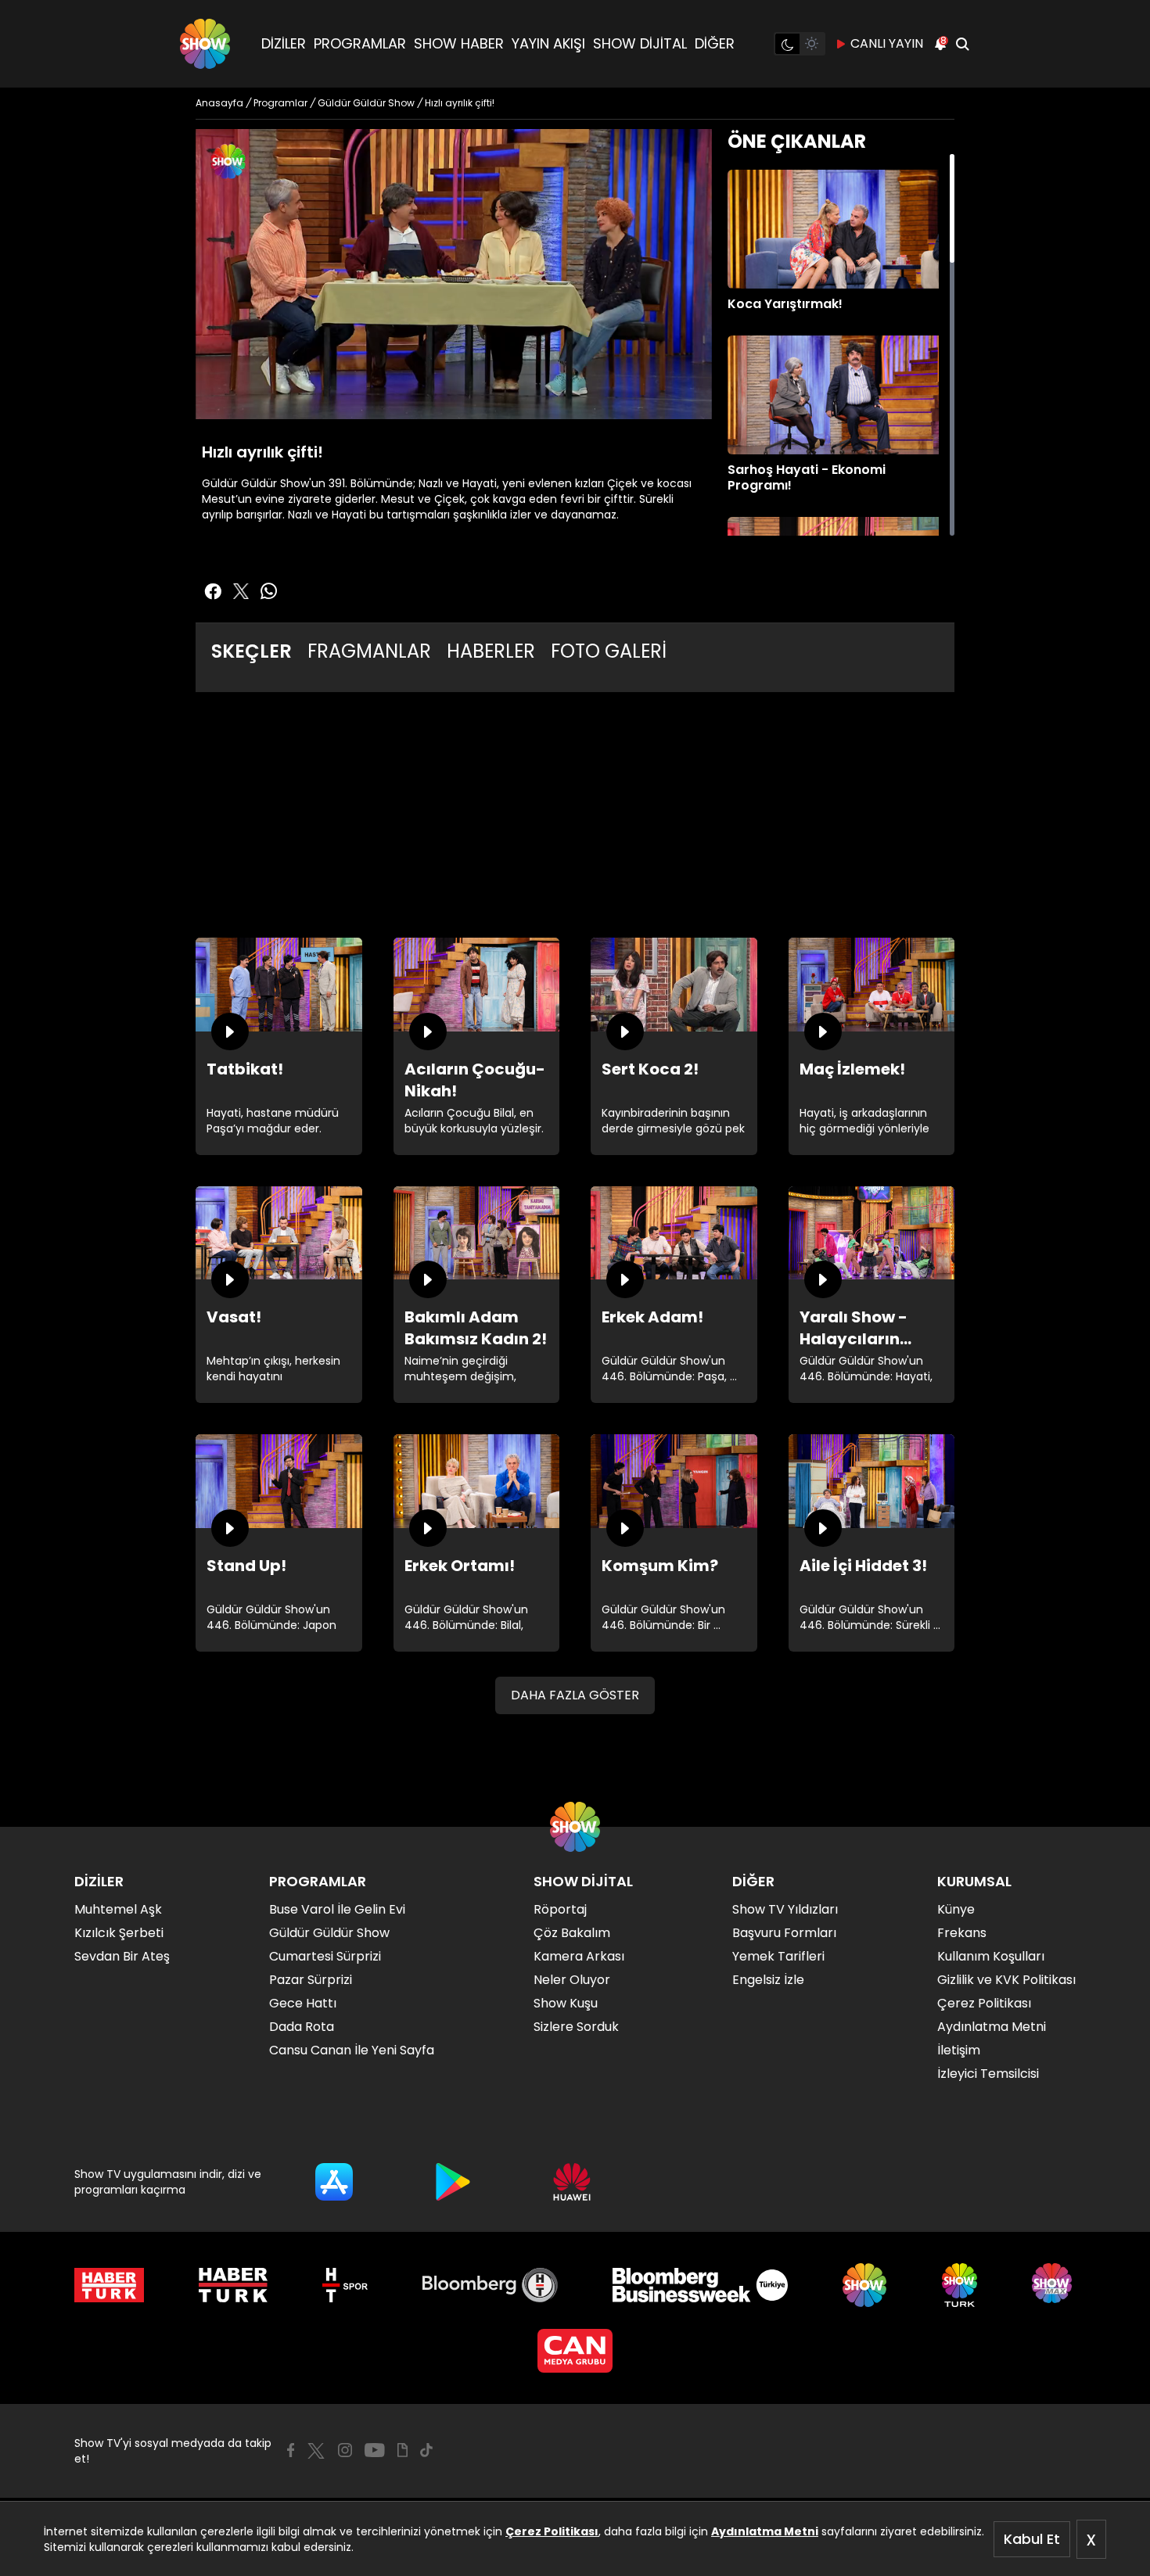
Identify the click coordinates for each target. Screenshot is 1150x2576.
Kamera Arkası (579, 1956)
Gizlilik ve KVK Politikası (1006, 1980)
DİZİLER (284, 43)
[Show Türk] (960, 2285)
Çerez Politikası (552, 2531)
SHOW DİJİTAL (640, 43)
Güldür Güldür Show (329, 1933)
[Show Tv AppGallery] (572, 2182)
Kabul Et (1032, 2539)
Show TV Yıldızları (785, 1909)
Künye (956, 1909)
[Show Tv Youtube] (375, 2450)
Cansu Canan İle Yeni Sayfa (352, 2050)
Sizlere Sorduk (576, 2027)
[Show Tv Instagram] (345, 2450)
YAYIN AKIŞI (548, 43)
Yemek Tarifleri (778, 1956)
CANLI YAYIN (887, 43)
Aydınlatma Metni (765, 2531)
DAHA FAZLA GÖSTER (575, 1695)
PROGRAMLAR (360, 43)
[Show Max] (1054, 2285)
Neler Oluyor (572, 1980)
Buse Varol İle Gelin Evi (337, 1909)
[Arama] (962, 44)
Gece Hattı (303, 2003)
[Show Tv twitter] (241, 591)
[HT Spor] (345, 2285)
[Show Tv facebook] (213, 591)
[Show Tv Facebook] (291, 2450)
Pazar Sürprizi (311, 1980)
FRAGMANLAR (369, 651)
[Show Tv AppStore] (334, 2182)
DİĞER (715, 43)
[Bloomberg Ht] (490, 2285)
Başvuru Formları (784, 1933)
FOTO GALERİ (609, 651)
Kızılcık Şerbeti (119, 1933)
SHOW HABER (459, 43)
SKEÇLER (252, 651)
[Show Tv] (205, 44)
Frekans (962, 1933)
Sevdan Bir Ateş (122, 1956)
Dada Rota (302, 2027)
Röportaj (560, 1909)
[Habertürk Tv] (233, 2285)
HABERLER (491, 651)
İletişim (959, 2050)
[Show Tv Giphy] (402, 2450)
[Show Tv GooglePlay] (453, 2182)
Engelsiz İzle (768, 1980)
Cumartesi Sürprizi (325, 1956)
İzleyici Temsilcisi (988, 2074)
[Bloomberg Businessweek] (700, 2285)
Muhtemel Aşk (118, 1909)
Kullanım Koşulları (991, 1956)
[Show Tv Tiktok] (426, 2450)
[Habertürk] (109, 2285)
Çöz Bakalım (572, 1933)
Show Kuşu (566, 2003)
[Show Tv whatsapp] (269, 591)
